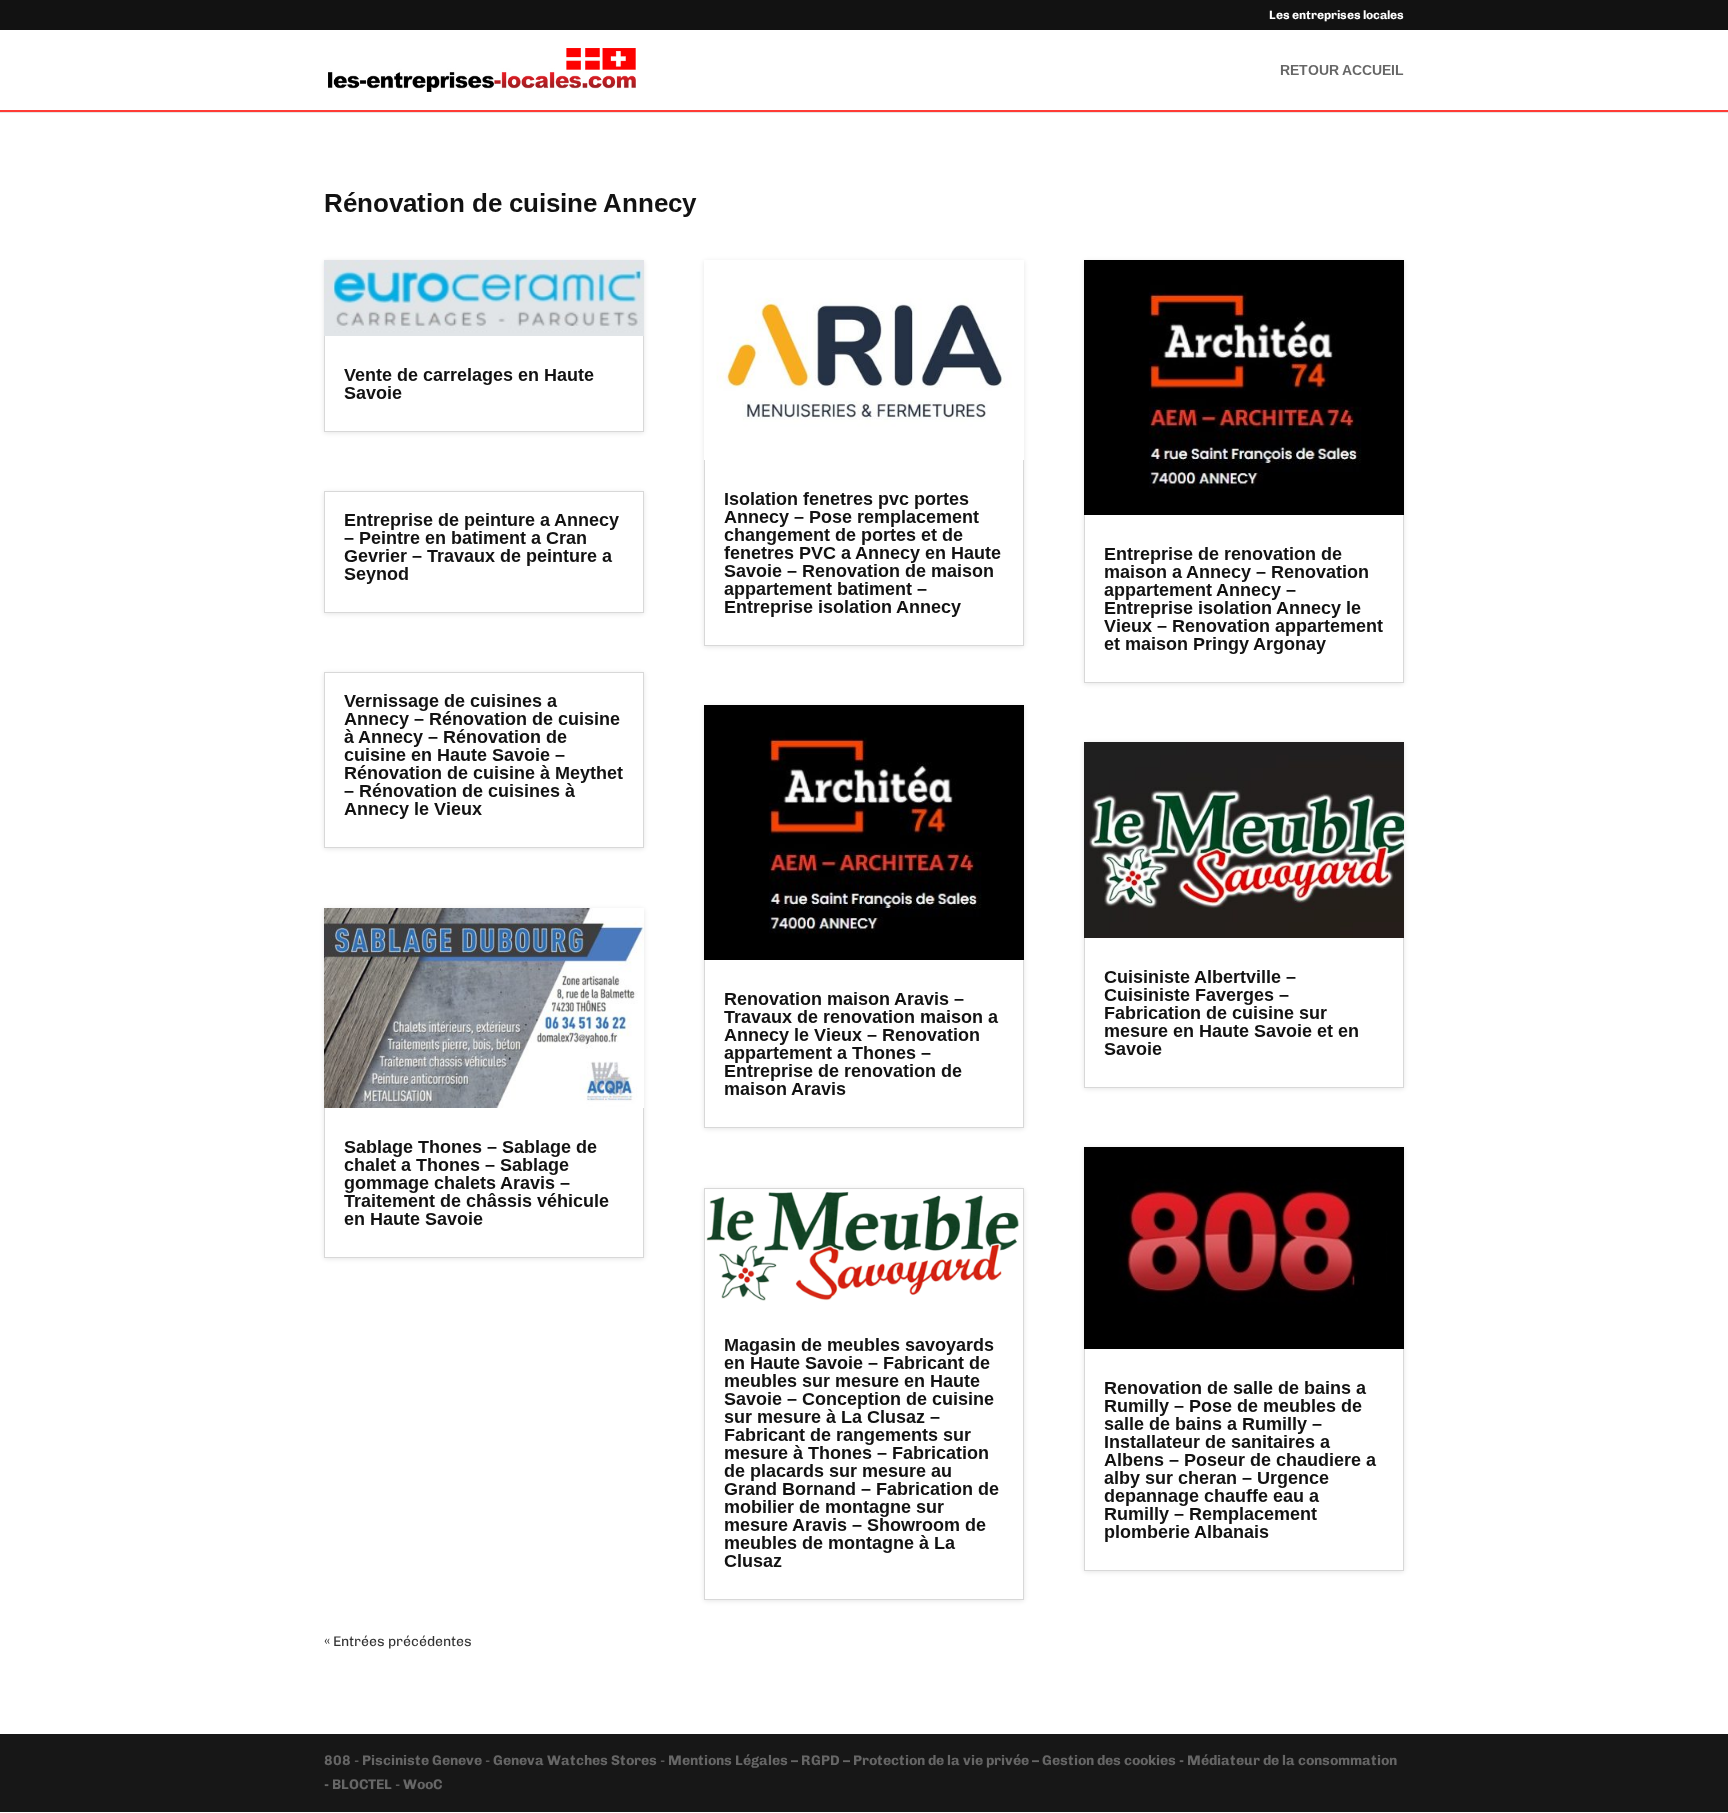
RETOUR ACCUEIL (1342, 70)
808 (339, 1760)
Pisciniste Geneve (423, 1760)
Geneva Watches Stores (575, 1760)
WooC (422, 1784)
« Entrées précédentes (398, 1641)
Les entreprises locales (1336, 15)
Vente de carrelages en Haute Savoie (469, 384)
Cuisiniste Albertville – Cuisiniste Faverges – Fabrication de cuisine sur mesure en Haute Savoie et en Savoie (1231, 1013)
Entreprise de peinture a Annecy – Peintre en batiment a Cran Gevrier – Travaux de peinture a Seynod (481, 547)
